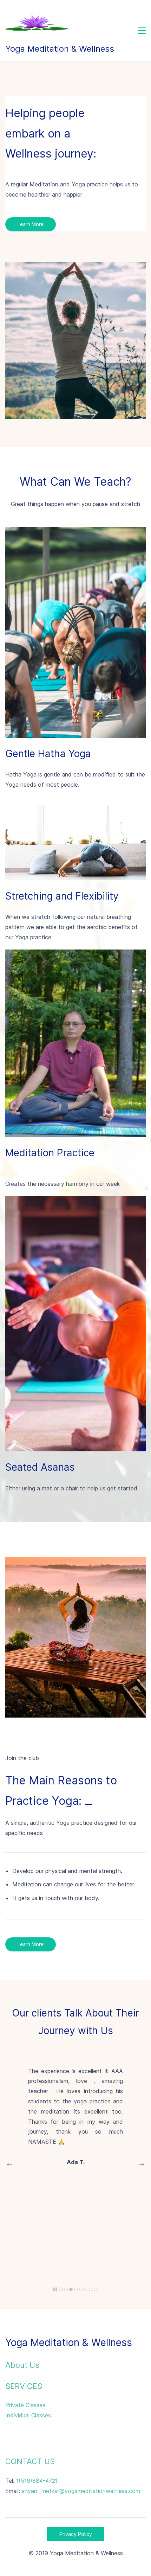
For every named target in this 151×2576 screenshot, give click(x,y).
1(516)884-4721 (37, 2481)
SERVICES (24, 2386)
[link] (75, 267)
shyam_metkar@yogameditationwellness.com (81, 2491)
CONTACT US (30, 2461)
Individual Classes (28, 2415)
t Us (32, 2365)
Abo (13, 2365)
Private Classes (25, 2405)
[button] (9, 2165)
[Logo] (37, 23)
